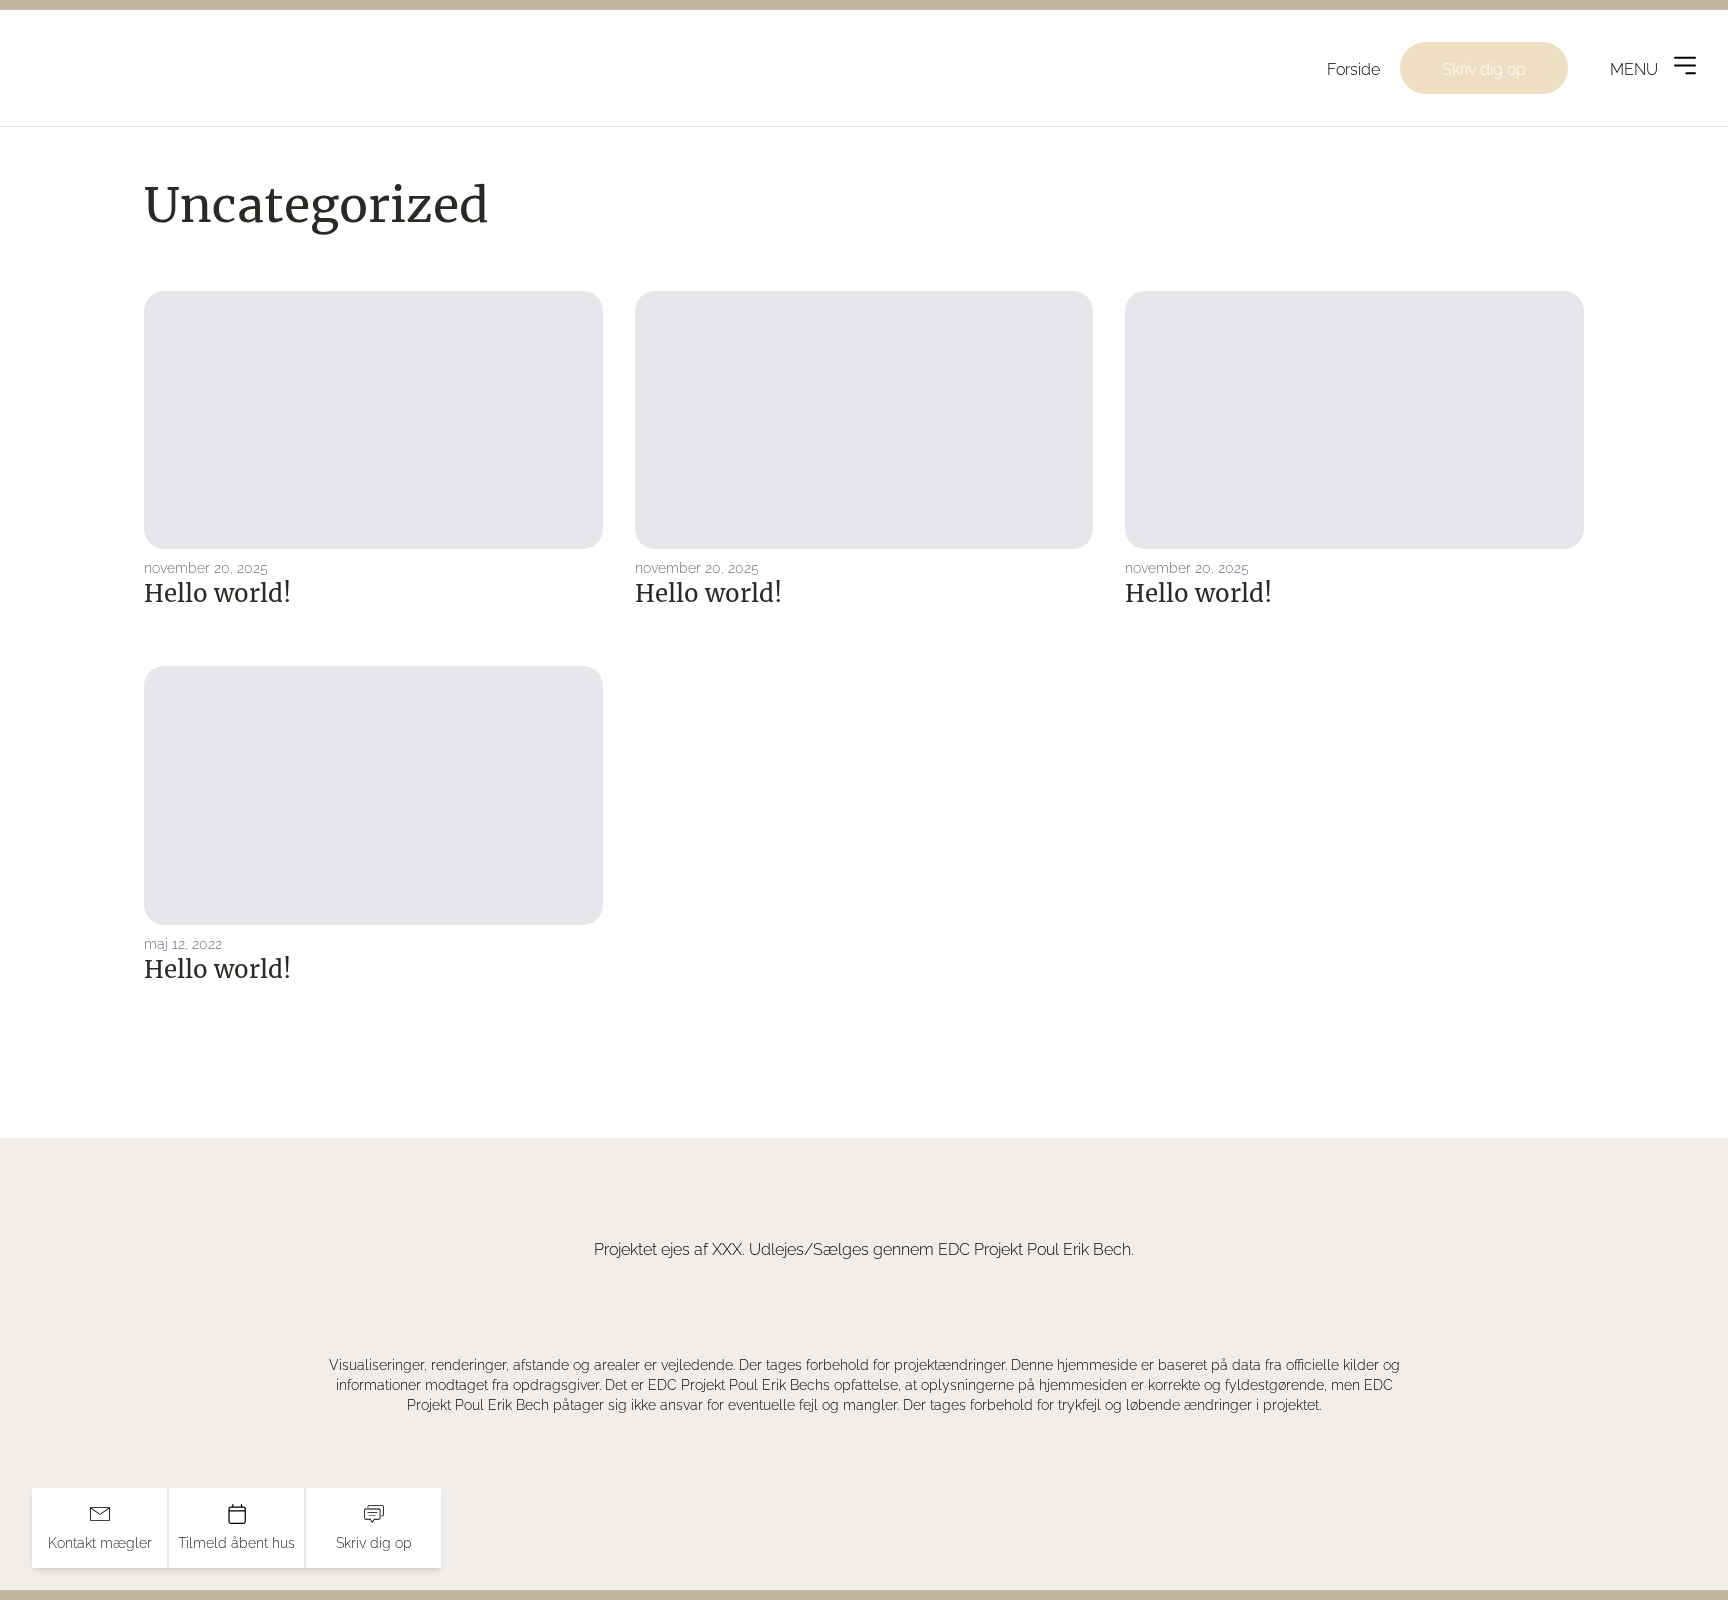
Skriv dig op (1484, 68)
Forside (1353, 68)
